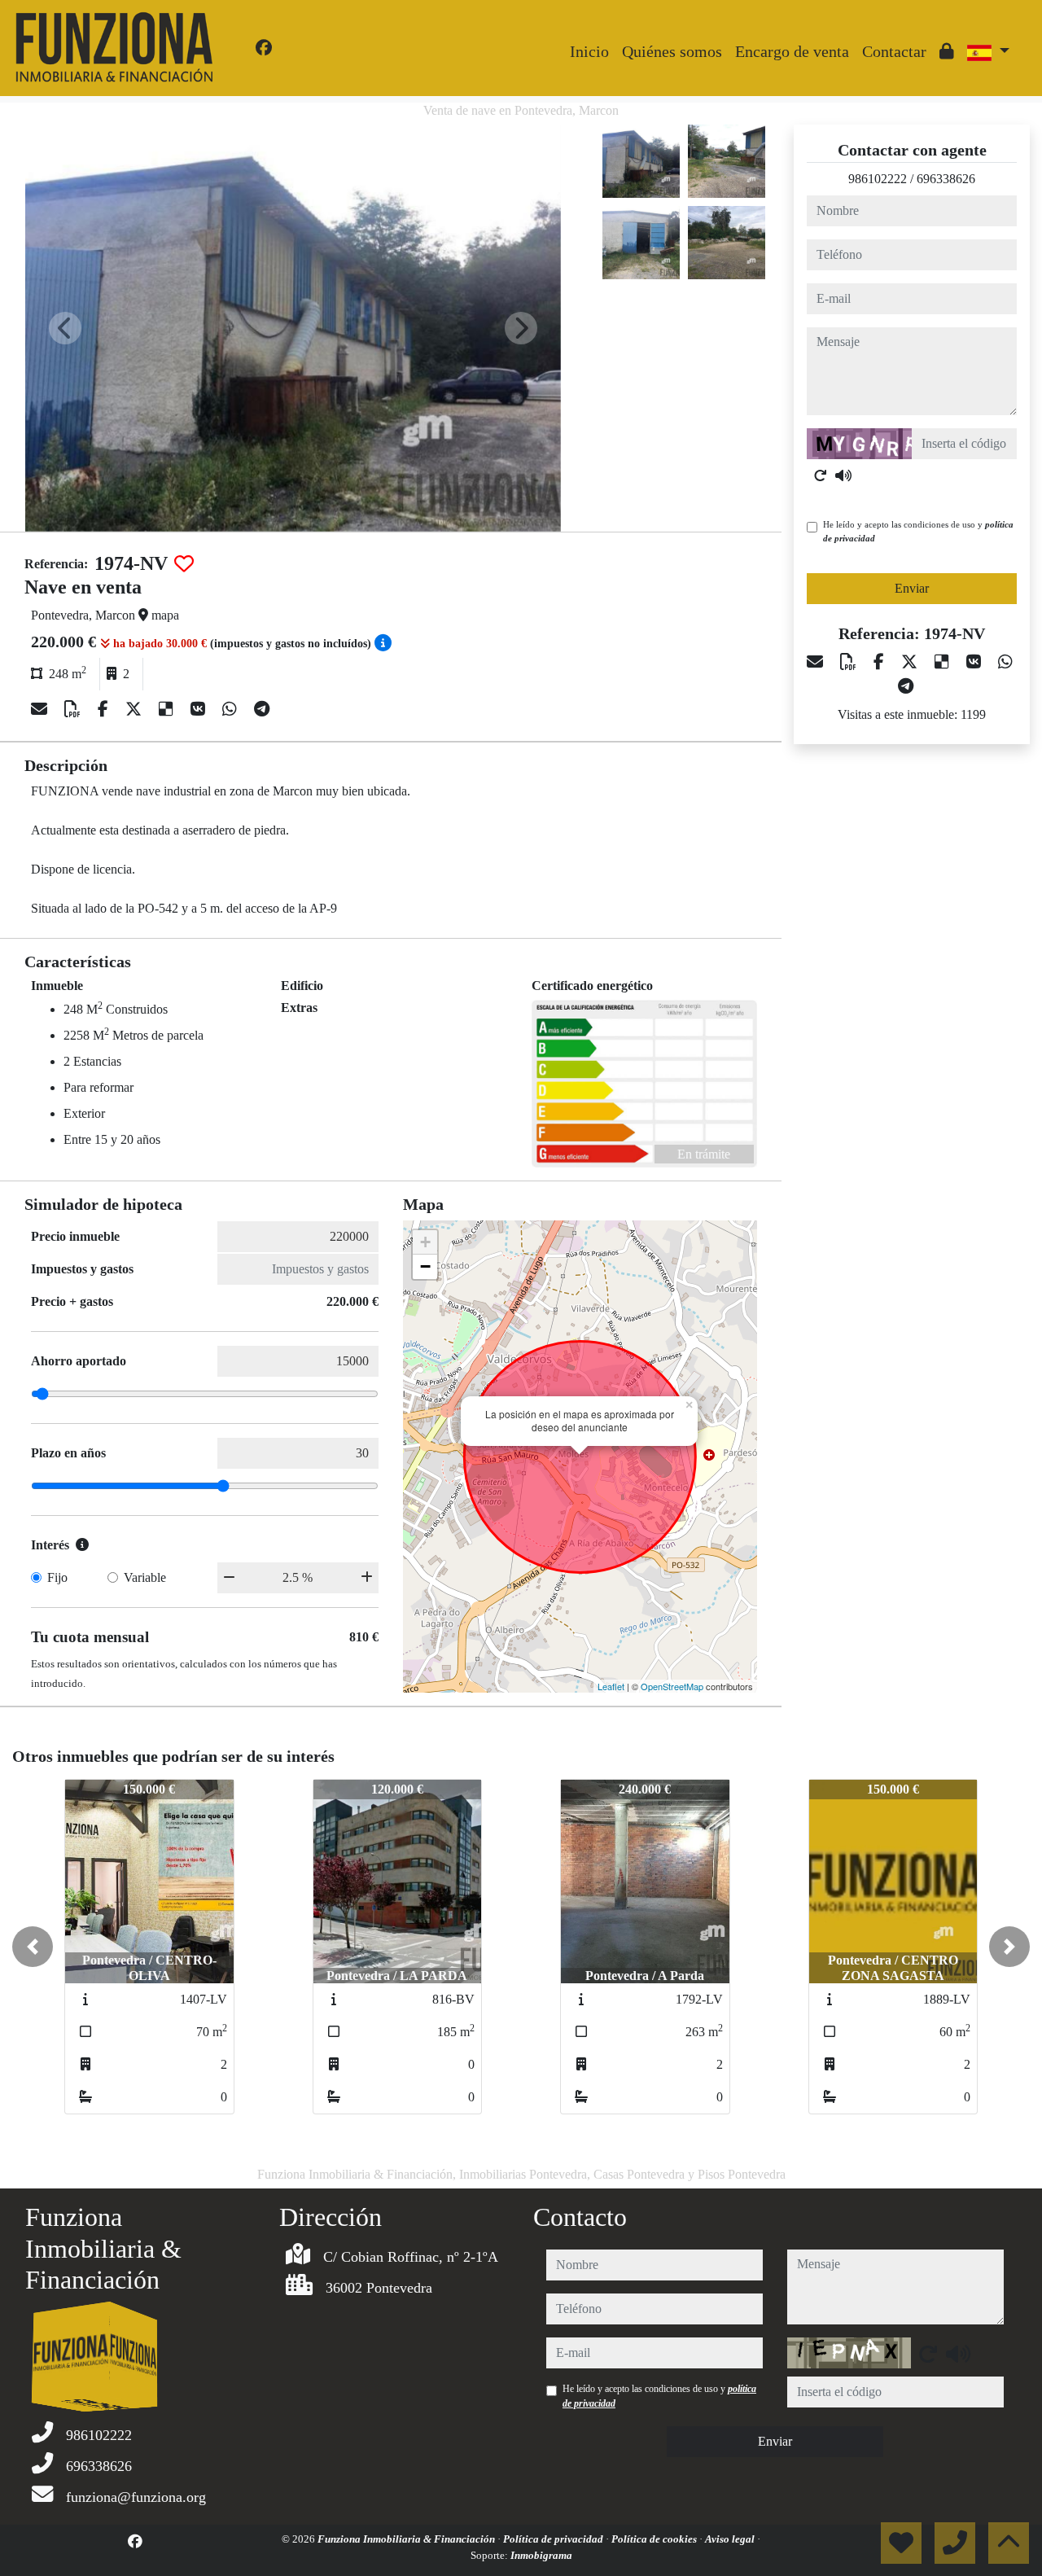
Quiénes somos (672, 51)
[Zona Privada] (947, 51)
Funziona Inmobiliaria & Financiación (407, 2539)
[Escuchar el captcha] (843, 475)
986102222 (878, 179)
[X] (136, 709)
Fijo (57, 1577)
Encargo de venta (792, 51)
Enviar (912, 588)
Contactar (894, 51)
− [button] (425, 1266)
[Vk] (200, 709)
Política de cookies (655, 2539)
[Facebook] (264, 48)
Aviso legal (731, 2539)
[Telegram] (262, 709)
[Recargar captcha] (821, 475)
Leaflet (611, 1686)
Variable (145, 1577)
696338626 (946, 179)
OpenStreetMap (672, 1686)
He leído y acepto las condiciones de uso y (918, 531)
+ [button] (425, 1242)
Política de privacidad (554, 2539)
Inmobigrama (541, 2555)
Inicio (589, 51)
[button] (33, 1947)
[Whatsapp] (232, 709)
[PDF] (74, 709)
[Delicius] (168, 709)
